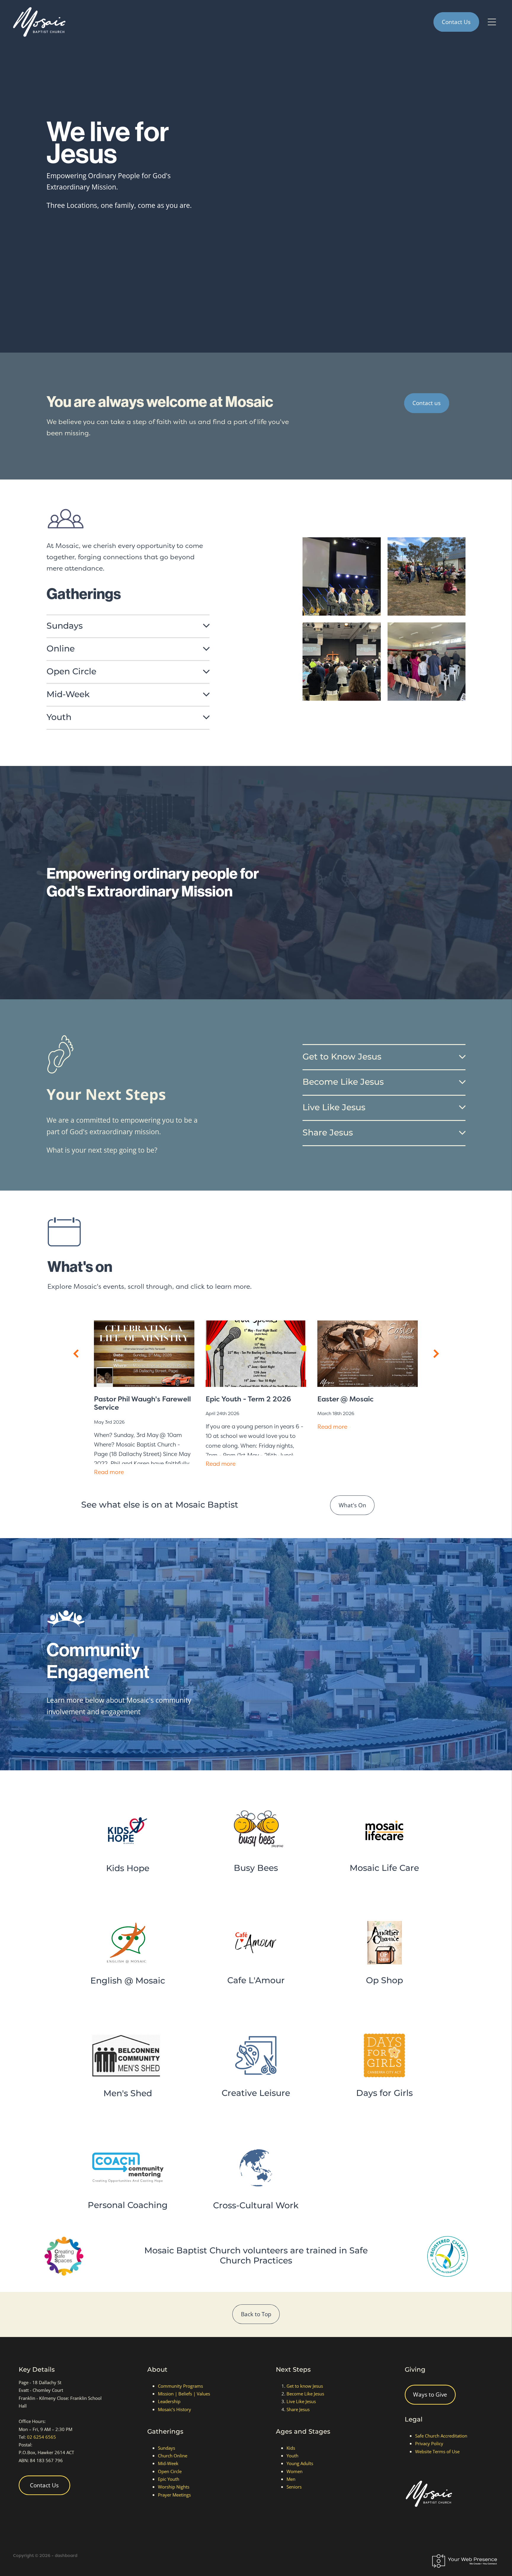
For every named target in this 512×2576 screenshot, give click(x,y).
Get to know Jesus (305, 2386)
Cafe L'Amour (256, 1981)
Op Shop (384, 1981)
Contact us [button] (427, 403)
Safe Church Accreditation (441, 2436)
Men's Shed (128, 2094)
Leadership (169, 2401)
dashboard (66, 2556)
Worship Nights (174, 2487)
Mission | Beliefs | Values (184, 2394)
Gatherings (165, 2432)
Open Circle (170, 2471)
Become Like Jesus (305, 2394)
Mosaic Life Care (384, 1868)
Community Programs (180, 2386)
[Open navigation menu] (492, 22)
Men (291, 2479)
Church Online (173, 2456)
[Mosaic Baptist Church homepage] (195, 22)
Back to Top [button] (256, 2314)
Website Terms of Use (437, 2451)
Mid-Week (168, 2463)
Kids (291, 2448)
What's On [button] (352, 1505)
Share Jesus (298, 2409)
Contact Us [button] (44, 2485)
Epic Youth (169, 2479)
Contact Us (456, 22)
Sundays (167, 2448)
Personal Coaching (128, 2205)
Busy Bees (256, 1868)
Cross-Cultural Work (256, 2206)
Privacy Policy (429, 2443)
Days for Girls (384, 2093)
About (157, 2370)
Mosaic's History (175, 2409)
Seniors (294, 2487)
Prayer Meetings (174, 2495)
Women (295, 2471)
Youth (292, 2456)
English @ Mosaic (128, 1981)
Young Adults (300, 2463)
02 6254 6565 (41, 2437)
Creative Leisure (256, 2093)
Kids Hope (128, 1869)
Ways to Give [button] (430, 2394)
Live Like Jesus (301, 2401)
